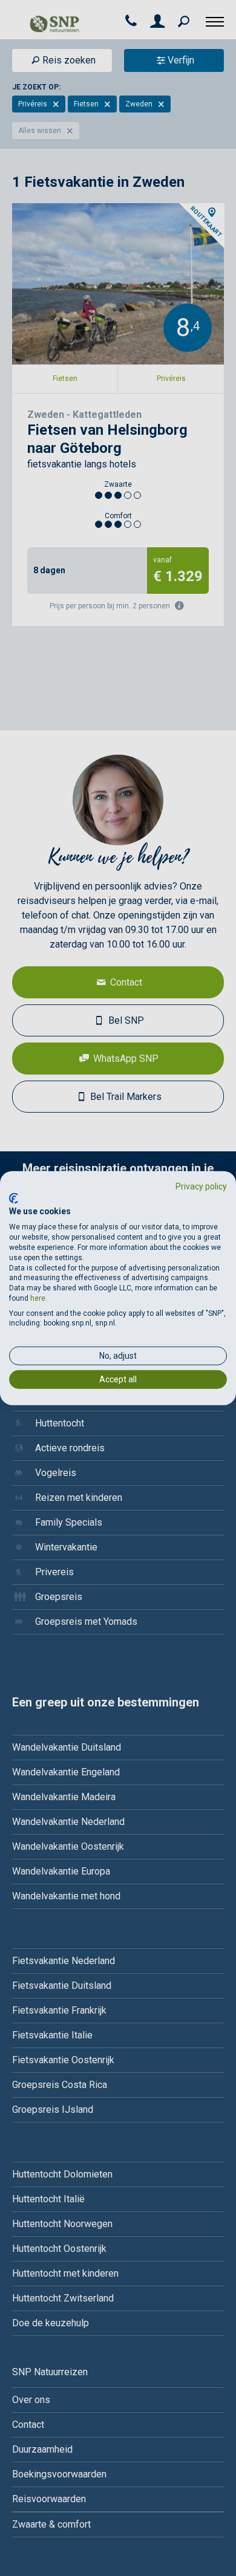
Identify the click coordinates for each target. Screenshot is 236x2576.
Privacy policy (201, 1186)
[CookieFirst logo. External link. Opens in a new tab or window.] (14, 1198)
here (38, 1298)
